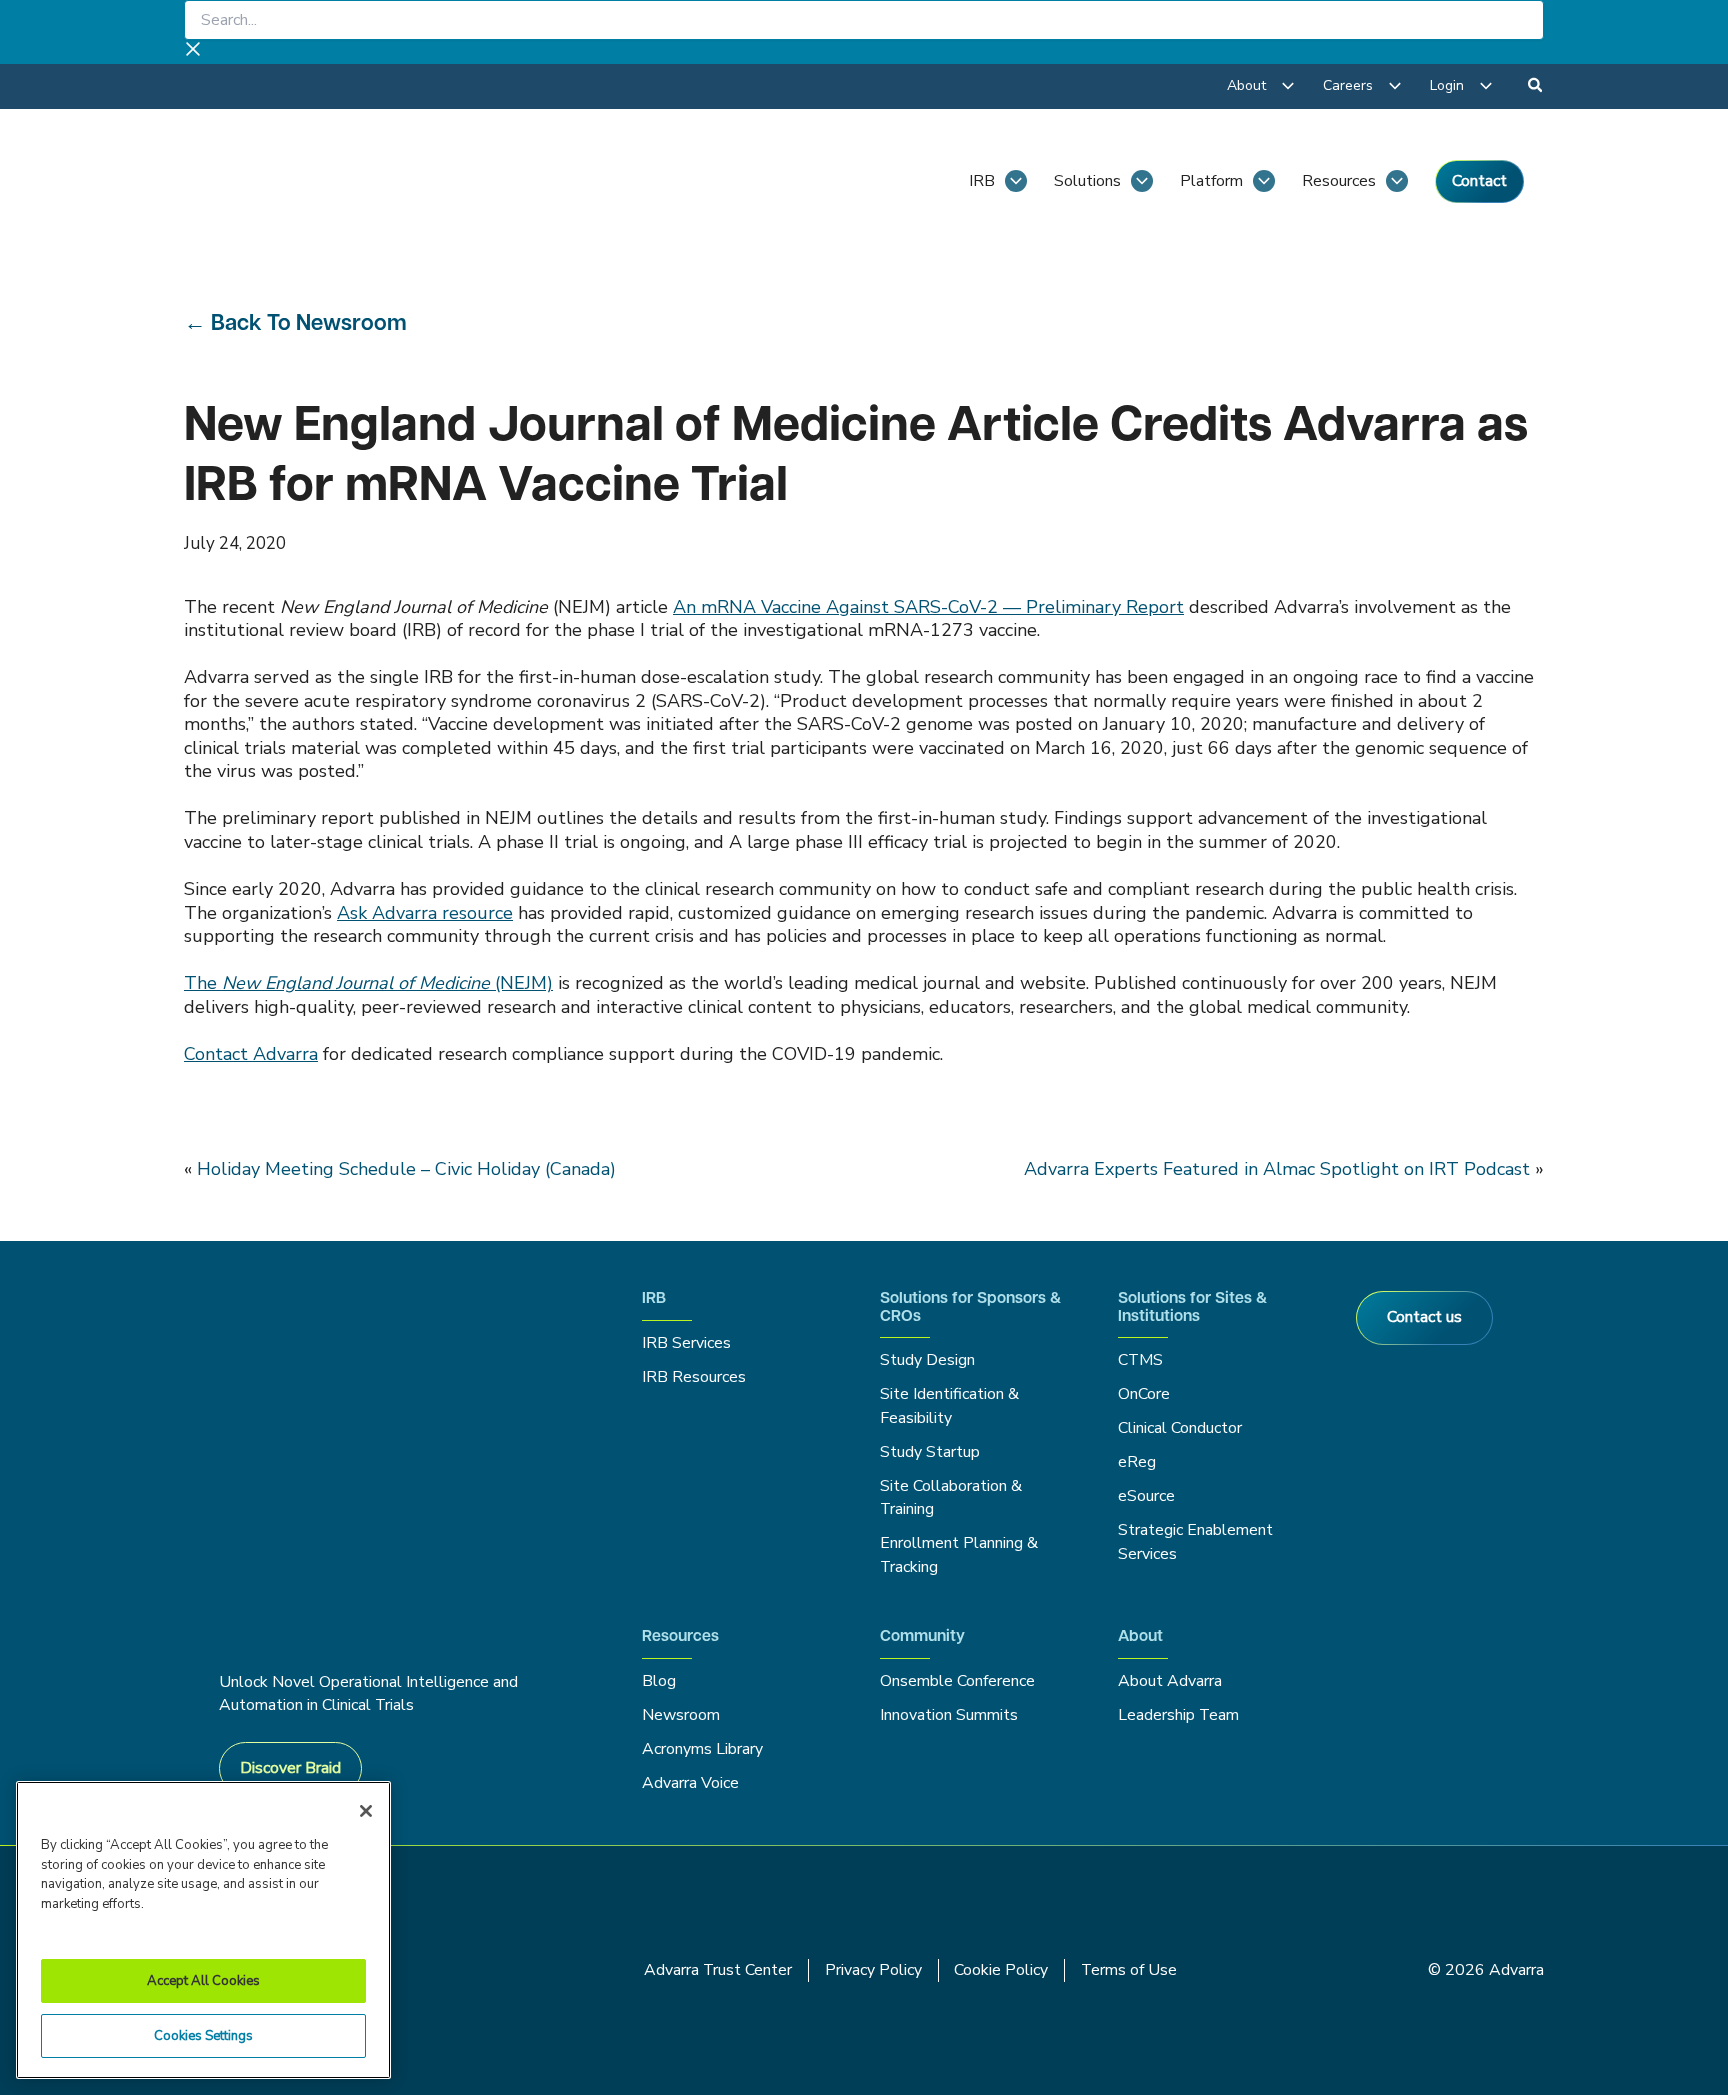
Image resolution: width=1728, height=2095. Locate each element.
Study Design (927, 1360)
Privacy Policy (873, 1970)
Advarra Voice (690, 1783)
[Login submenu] (1486, 86)
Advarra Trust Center (718, 1970)
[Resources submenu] (1397, 181)
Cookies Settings (203, 2036)
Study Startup (930, 1452)
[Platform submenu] (1264, 181)
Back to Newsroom (309, 324)
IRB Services (689, 1343)
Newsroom (681, 1715)
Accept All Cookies (203, 1981)
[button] (1536, 88)
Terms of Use (1129, 1970)
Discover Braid (290, 1768)
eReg (1137, 1462)
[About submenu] (1288, 86)
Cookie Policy (1001, 1970)
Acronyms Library (702, 1749)
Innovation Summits (949, 1715)
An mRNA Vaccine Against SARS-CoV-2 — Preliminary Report (928, 607)
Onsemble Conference (957, 1681)
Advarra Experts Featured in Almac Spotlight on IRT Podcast (1277, 1169)
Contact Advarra (251, 1054)
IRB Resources (694, 1377)
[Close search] (193, 52)
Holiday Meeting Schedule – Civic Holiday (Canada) (406, 1169)
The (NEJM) (368, 983)
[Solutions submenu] (1142, 181)
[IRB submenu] (1016, 181)
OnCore (1144, 1394)
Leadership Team (1178, 1715)
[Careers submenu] (1395, 86)
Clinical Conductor (1180, 1428)
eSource (1146, 1496)
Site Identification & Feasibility (949, 1405)
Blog (659, 1681)
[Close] (366, 1811)
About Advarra (1170, 1681)
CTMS (1140, 1360)
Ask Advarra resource (425, 913)
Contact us (1424, 1317)
